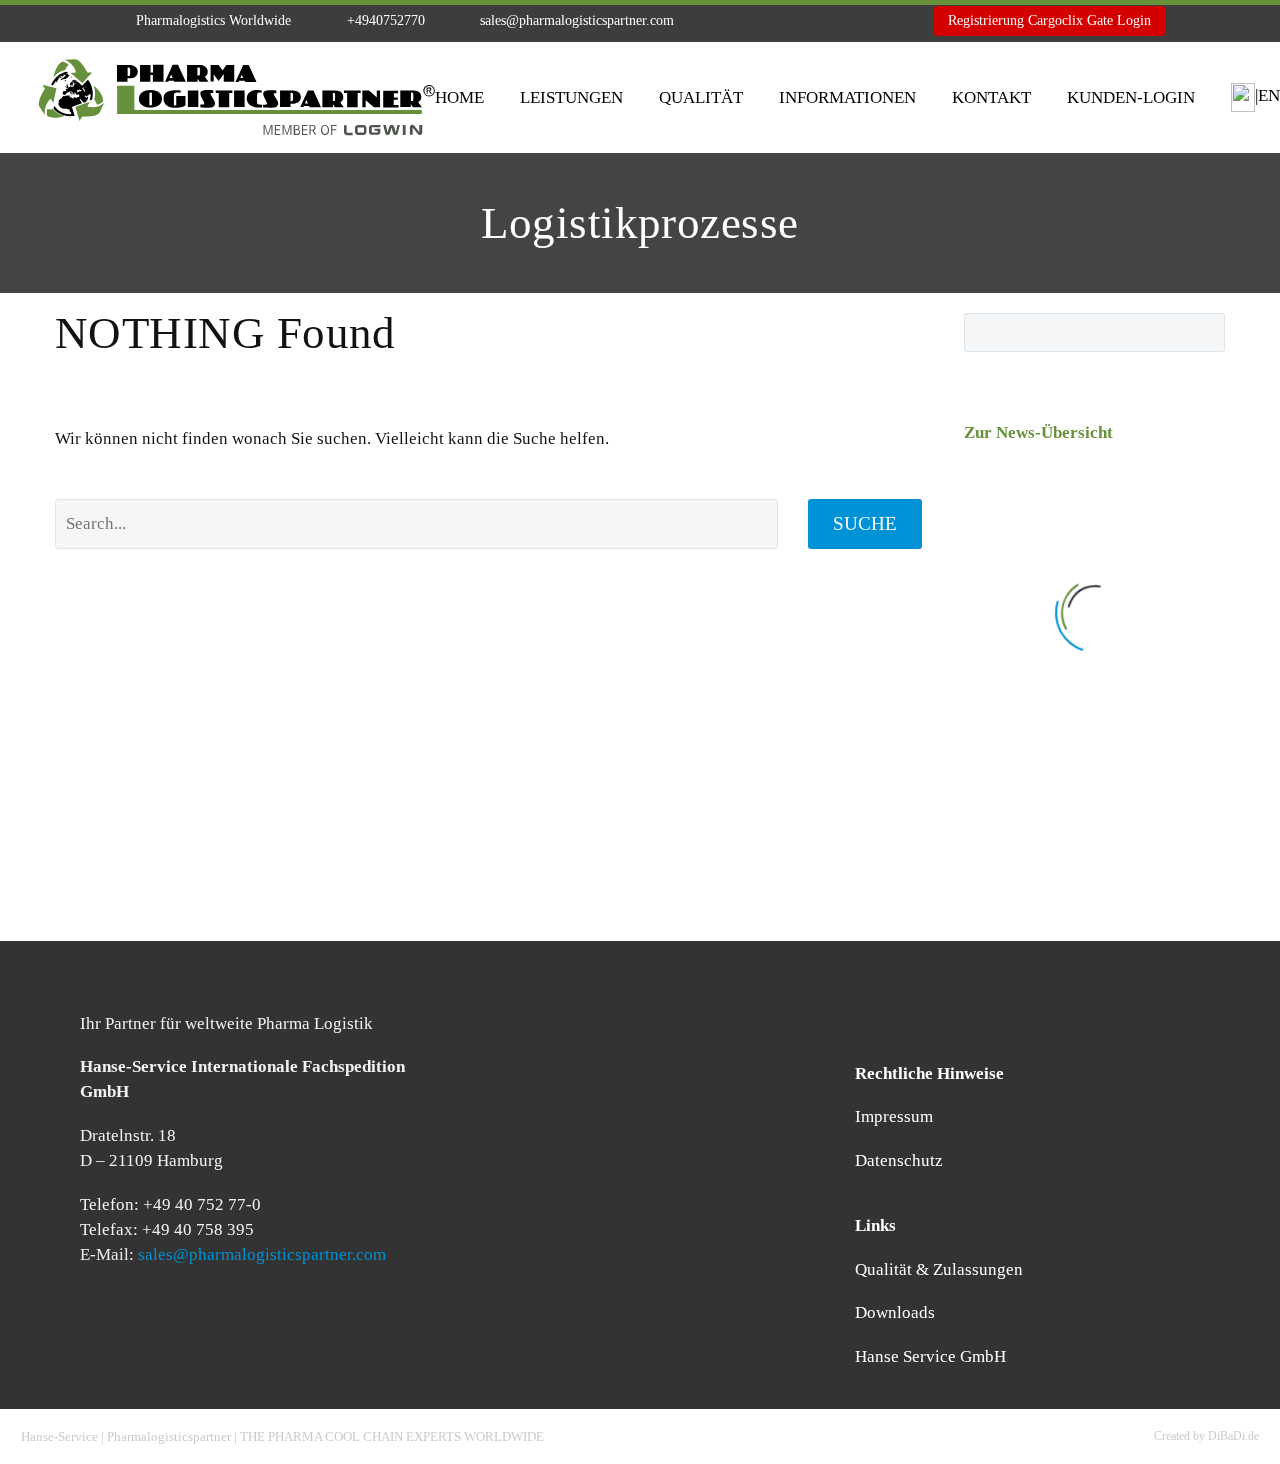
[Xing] (814, 21)
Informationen (847, 97)
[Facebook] (754, 21)
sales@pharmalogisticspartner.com (577, 20)
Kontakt (991, 97)
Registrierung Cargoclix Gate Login (1049, 20)
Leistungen (571, 97)
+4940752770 (386, 20)
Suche (865, 523)
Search (1203, 332)
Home (459, 97)
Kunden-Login (1131, 97)
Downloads (895, 1312)
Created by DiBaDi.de (1206, 1436)
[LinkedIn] (784, 21)
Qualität (701, 97)
